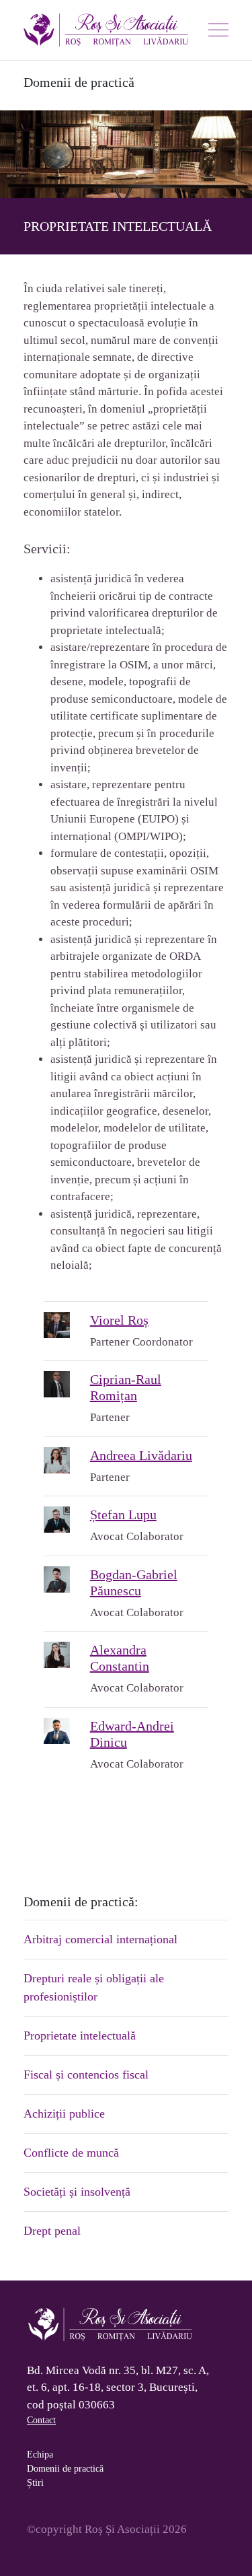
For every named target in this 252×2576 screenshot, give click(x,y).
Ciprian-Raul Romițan (126, 1387)
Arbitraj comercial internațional (100, 1939)
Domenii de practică (65, 2469)
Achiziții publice (64, 2114)
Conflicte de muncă (71, 2153)
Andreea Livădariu (141, 1455)
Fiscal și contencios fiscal (86, 2075)
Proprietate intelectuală (80, 2035)
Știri (35, 2483)
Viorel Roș (119, 1320)
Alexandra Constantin (120, 1658)
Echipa (40, 2455)
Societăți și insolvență (77, 2192)
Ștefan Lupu (123, 1515)
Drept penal (52, 2231)
